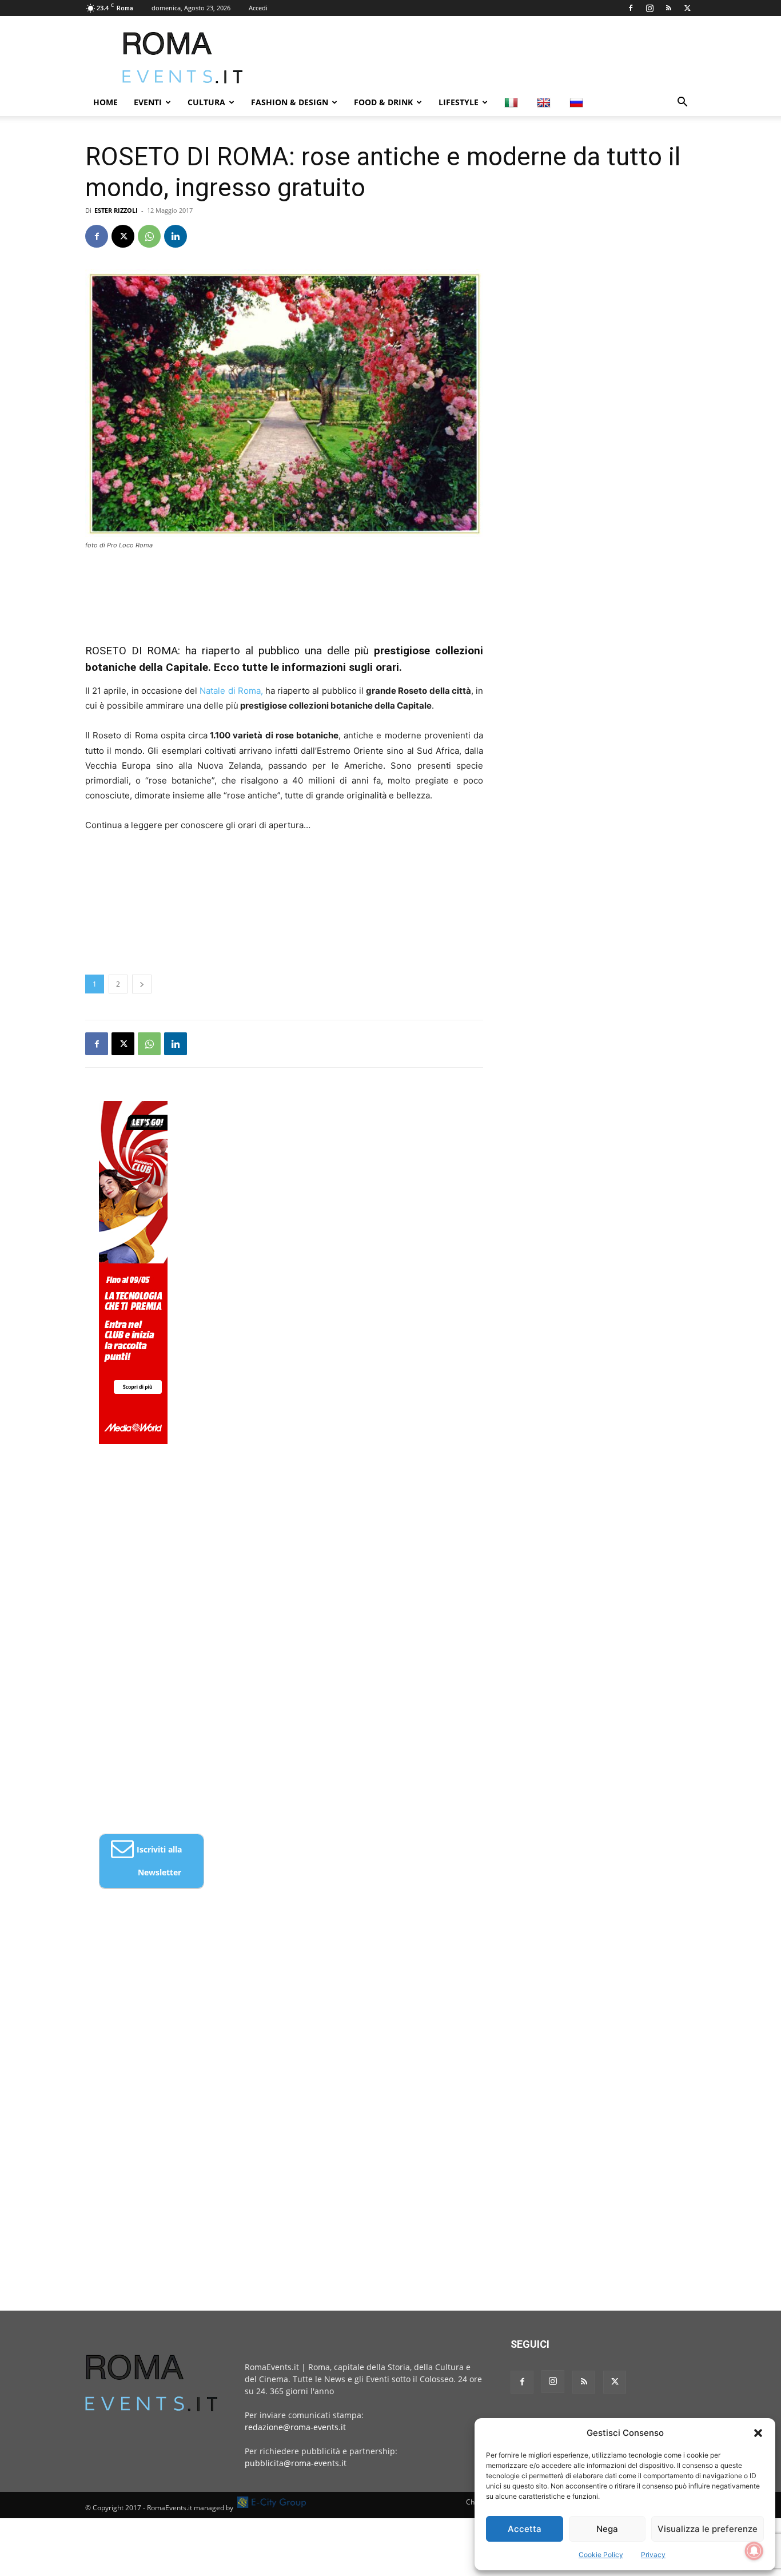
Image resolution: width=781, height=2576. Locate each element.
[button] (758, 2433)
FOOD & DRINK (383, 102)
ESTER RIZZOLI (116, 210)
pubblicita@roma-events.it (296, 2463)
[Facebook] (631, 8)
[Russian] (578, 102)
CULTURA (206, 102)
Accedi (258, 8)
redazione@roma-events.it (295, 2427)
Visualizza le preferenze (708, 2529)
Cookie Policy (601, 2555)
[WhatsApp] (149, 236)
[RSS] (668, 8)
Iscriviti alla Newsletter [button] (159, 1861)
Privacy (653, 2555)
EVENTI (148, 102)
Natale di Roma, (230, 691)
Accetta (525, 2529)
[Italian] (513, 102)
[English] (545, 102)
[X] (687, 8)
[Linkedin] (176, 236)
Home (105, 102)
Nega (607, 2529)
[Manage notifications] (754, 2551)
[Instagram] (649, 8)
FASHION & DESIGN (290, 102)
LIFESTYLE (459, 102)
